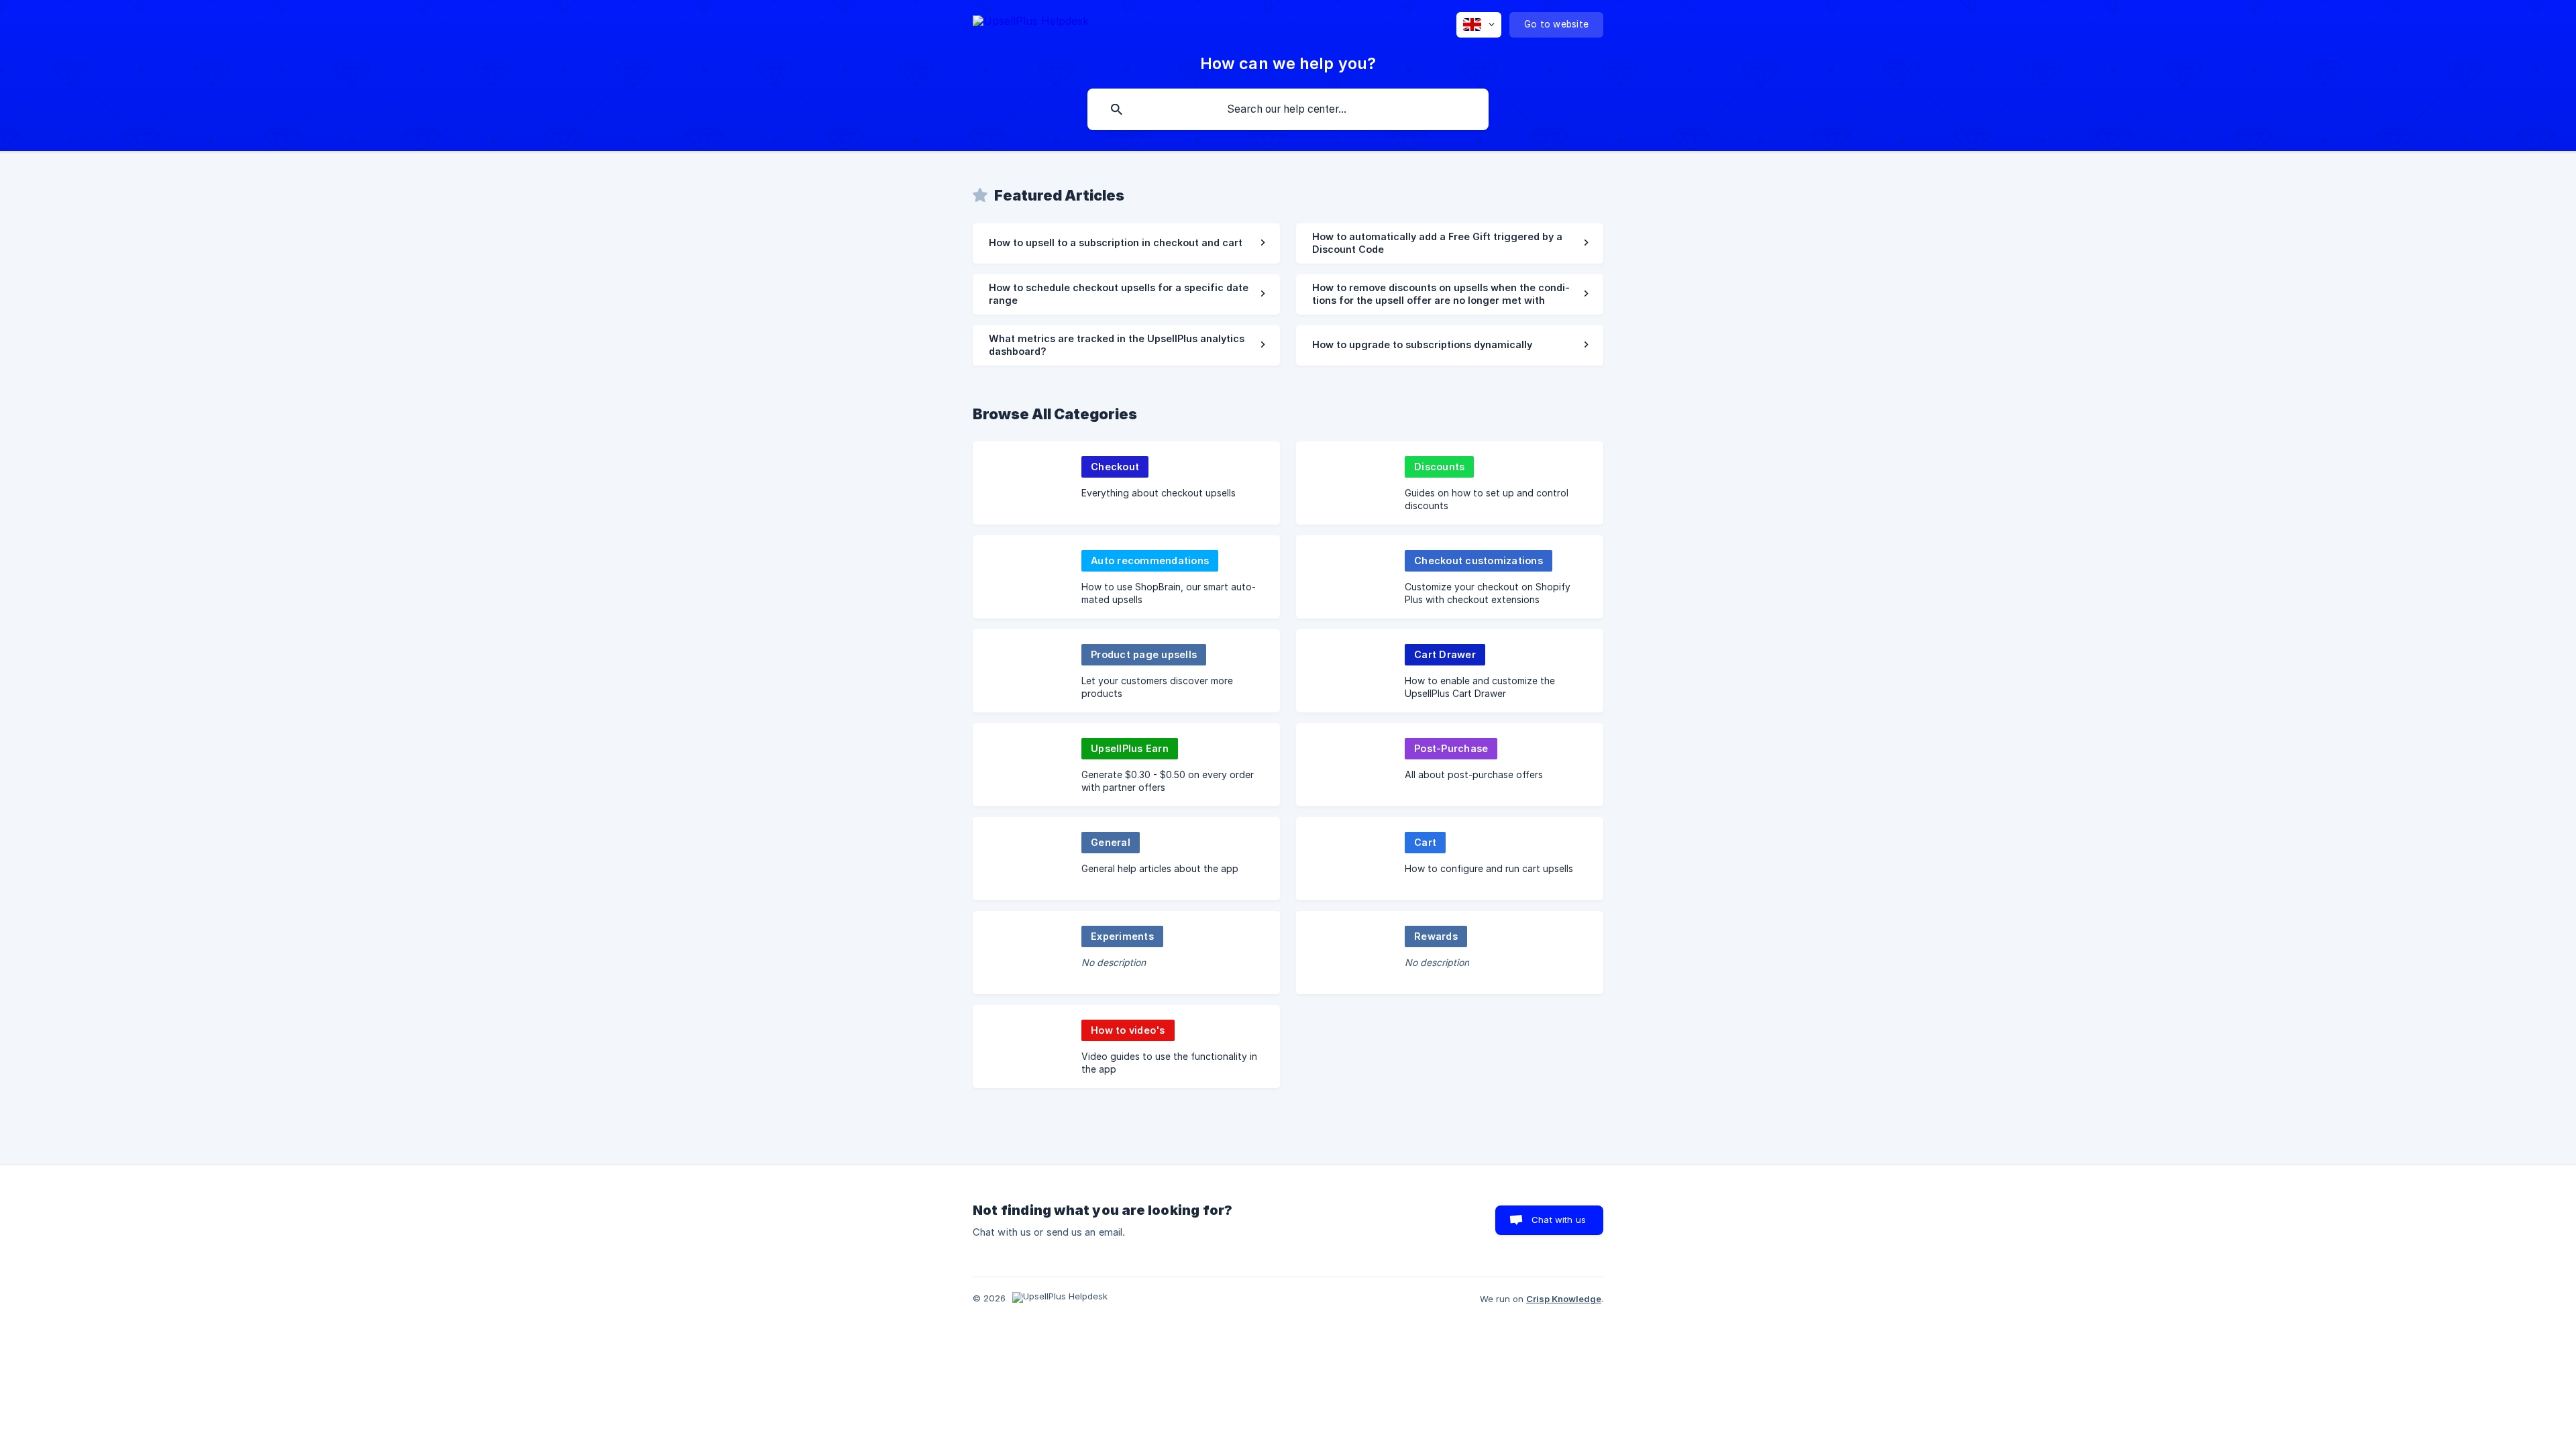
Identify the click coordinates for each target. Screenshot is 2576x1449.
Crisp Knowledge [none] (1564, 1299)
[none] (1031, 23)
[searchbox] (1288, 109)
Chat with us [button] (1559, 1220)
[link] (1126, 244)
